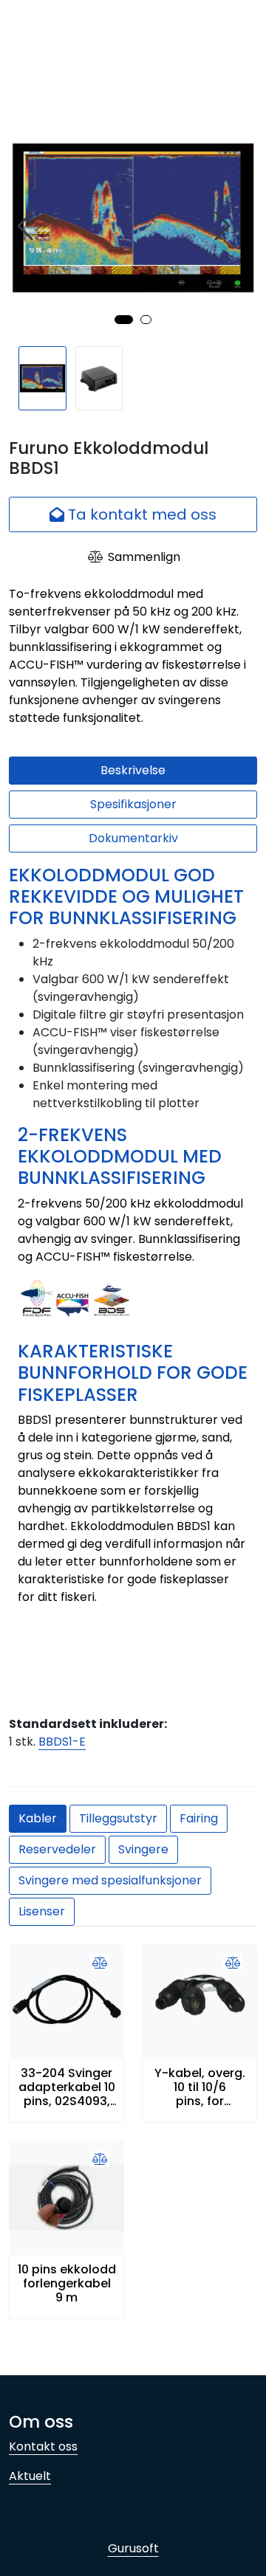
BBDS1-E (62, 1742)
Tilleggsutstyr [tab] (118, 1818)
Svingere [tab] (143, 1849)
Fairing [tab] (199, 1818)
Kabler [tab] (38, 1818)
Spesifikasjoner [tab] (133, 804)
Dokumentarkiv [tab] (133, 838)
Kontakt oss (43, 2446)
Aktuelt (30, 2476)
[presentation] (27, 226)
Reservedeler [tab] (57, 1849)
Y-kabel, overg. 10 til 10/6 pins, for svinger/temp (200, 2087)
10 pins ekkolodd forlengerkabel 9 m (67, 2284)
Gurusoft (133, 2548)
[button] (124, 320)
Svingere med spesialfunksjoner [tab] (110, 1880)
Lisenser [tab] (42, 1911)
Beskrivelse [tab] (133, 770)
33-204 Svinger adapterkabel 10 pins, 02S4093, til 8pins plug (67, 2087)
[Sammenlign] (100, 1963)
